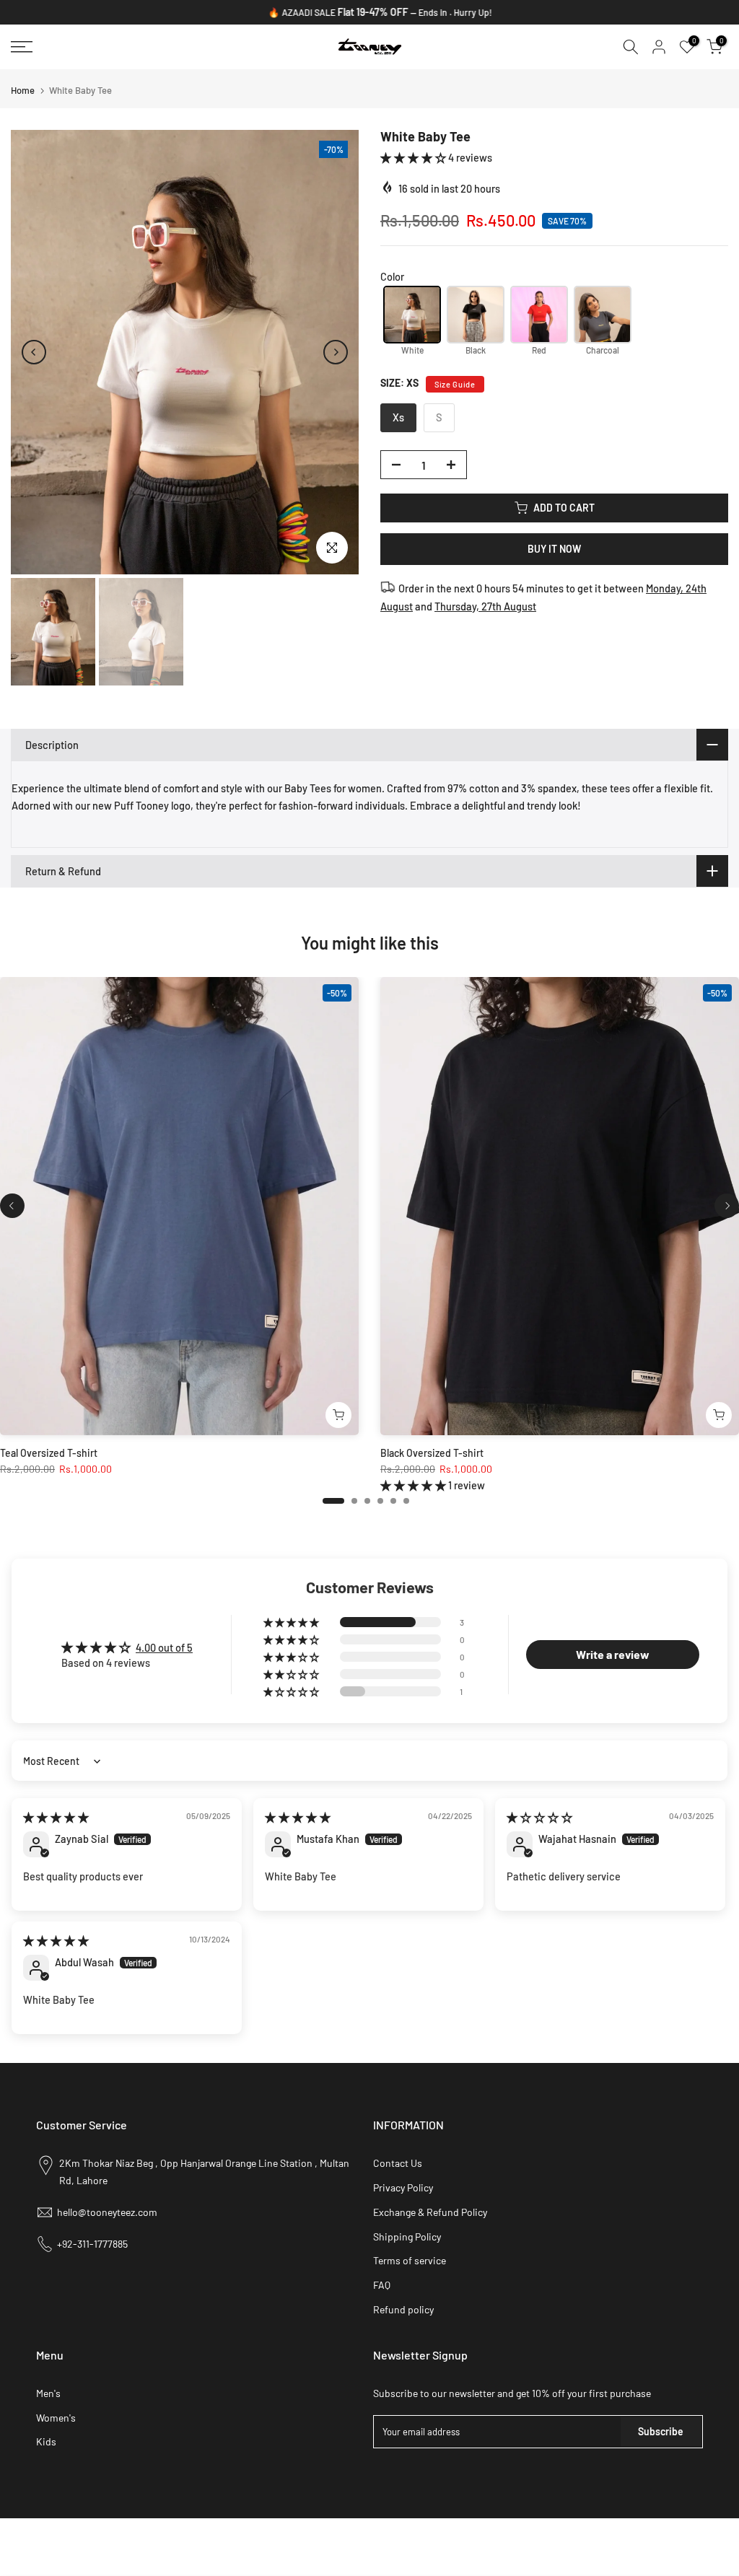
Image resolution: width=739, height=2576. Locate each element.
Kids (46, 2441)
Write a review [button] (613, 1654)
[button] (414, 157)
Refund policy (403, 2309)
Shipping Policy (407, 2237)
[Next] (336, 352)
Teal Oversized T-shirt (49, 1453)
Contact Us (398, 2163)
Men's (48, 2393)
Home (23, 91)
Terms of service (410, 2260)
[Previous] (34, 352)
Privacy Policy (403, 2187)
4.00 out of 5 (164, 1647)
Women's (56, 2418)
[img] (56, 1817)
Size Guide (455, 384)
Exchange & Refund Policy (430, 2212)
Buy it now (554, 549)
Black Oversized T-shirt (432, 1453)
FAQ (382, 2285)
